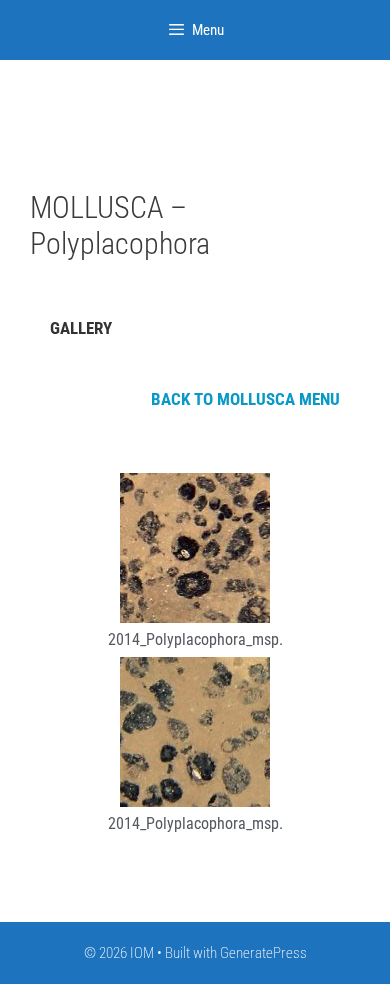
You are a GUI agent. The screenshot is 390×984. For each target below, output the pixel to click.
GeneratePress (263, 953)
